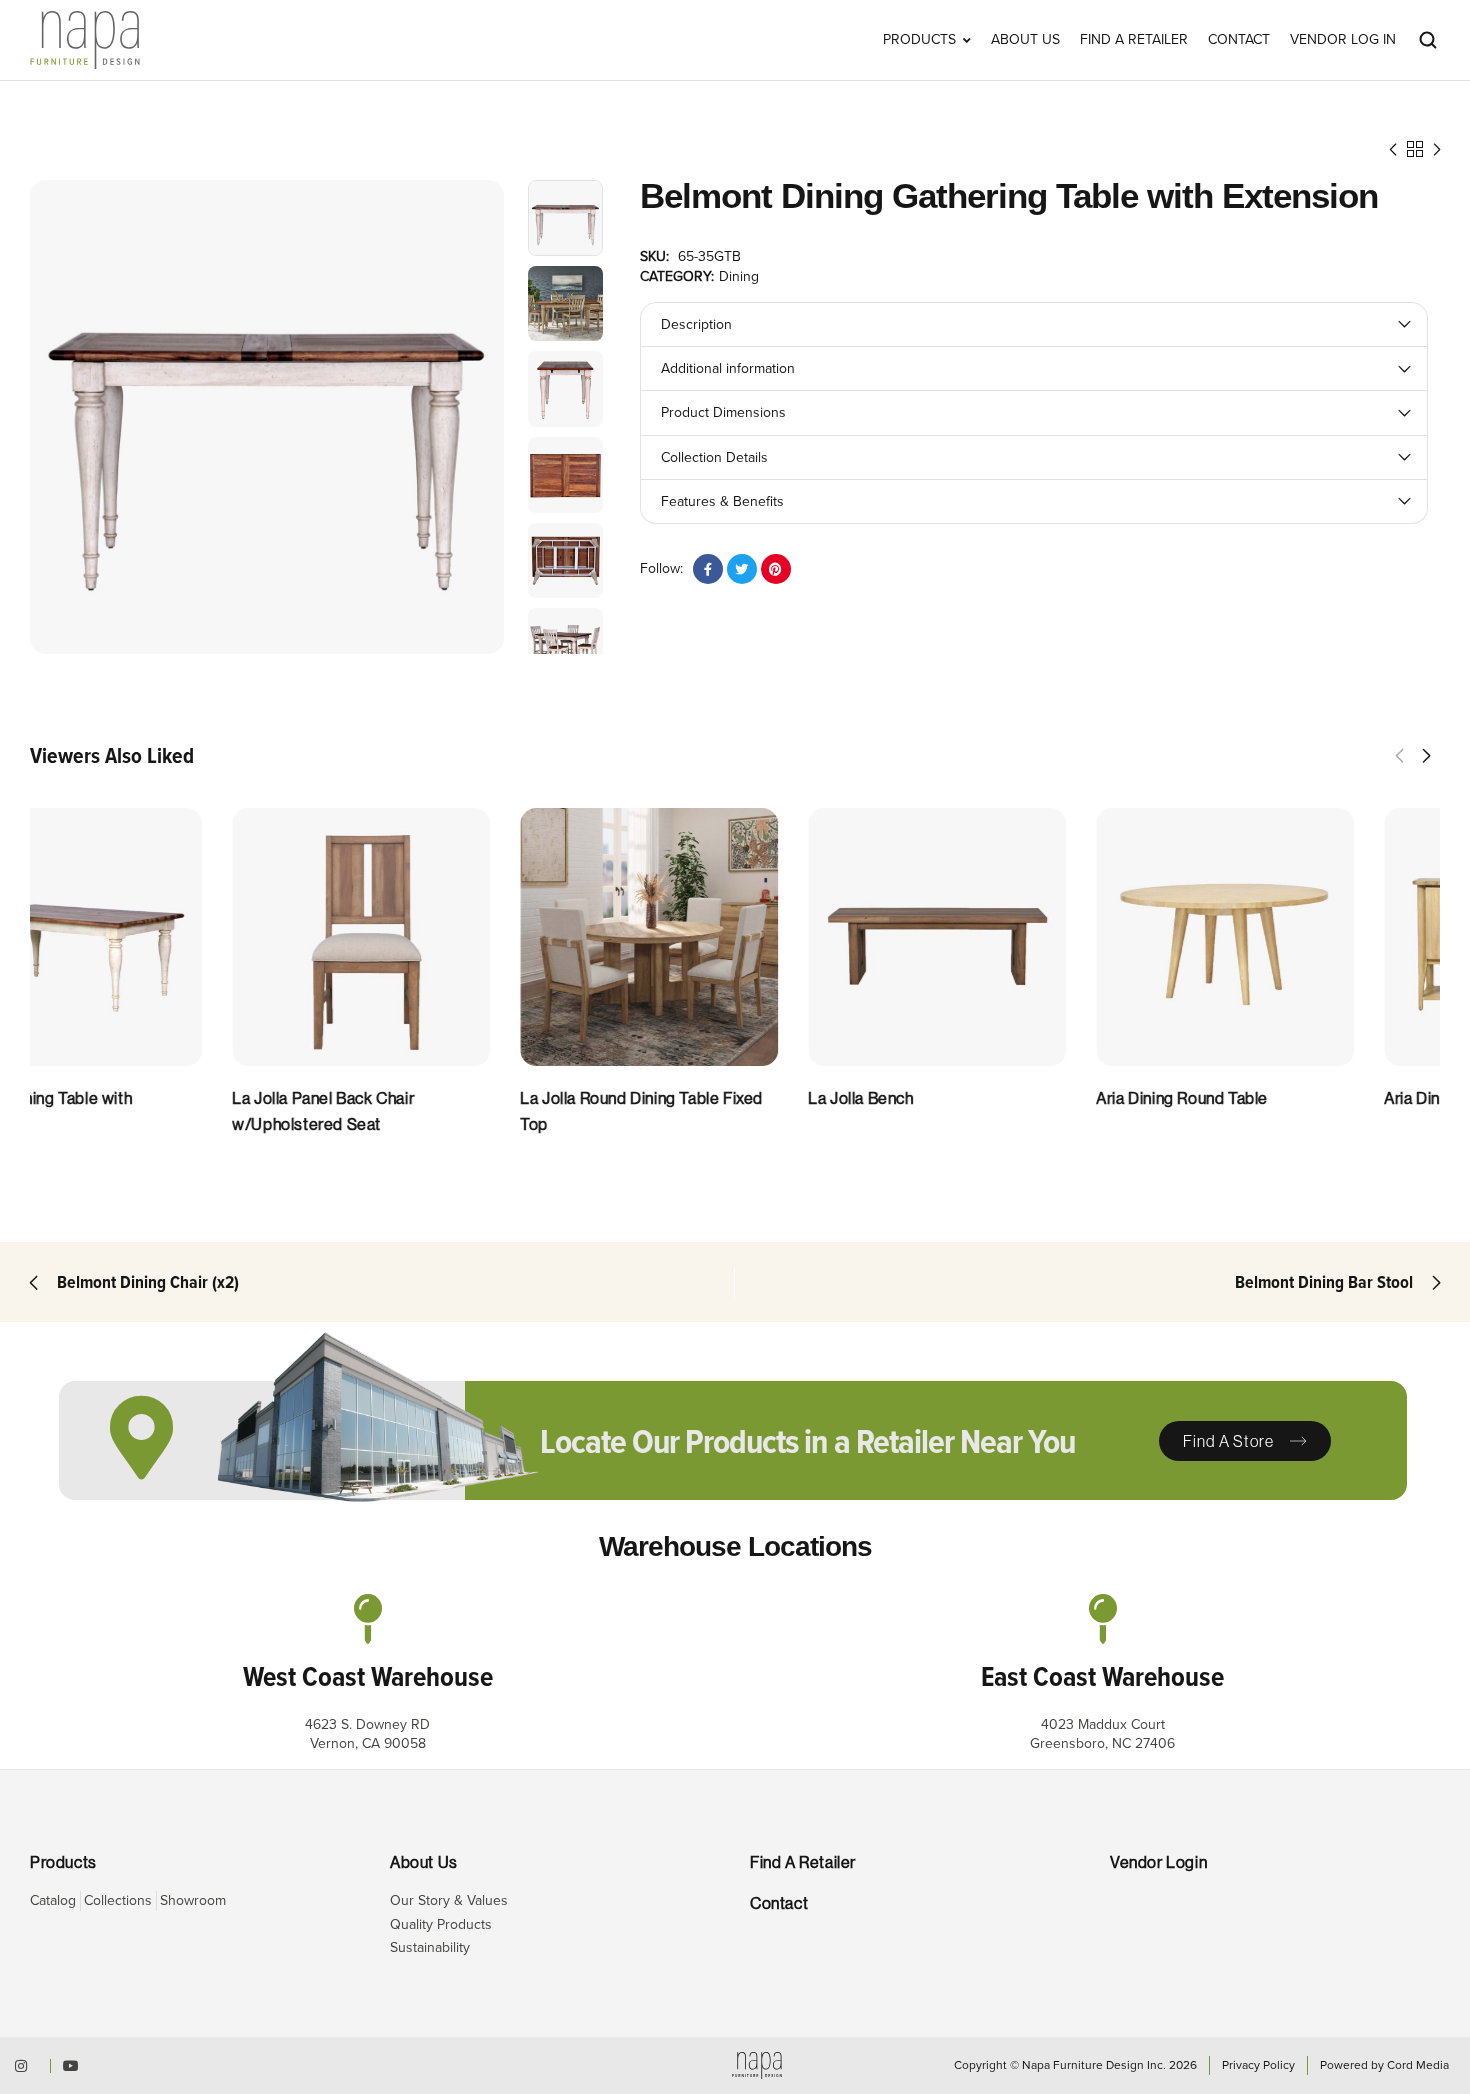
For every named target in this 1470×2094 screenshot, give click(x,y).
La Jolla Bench (946, 1098)
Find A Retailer (1134, 40)
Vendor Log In (1343, 40)
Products (919, 40)
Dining (739, 276)
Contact (1239, 40)
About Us (1025, 40)
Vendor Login (1158, 1862)
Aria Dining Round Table (1268, 1098)
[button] (1399, 756)
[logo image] (85, 38)
